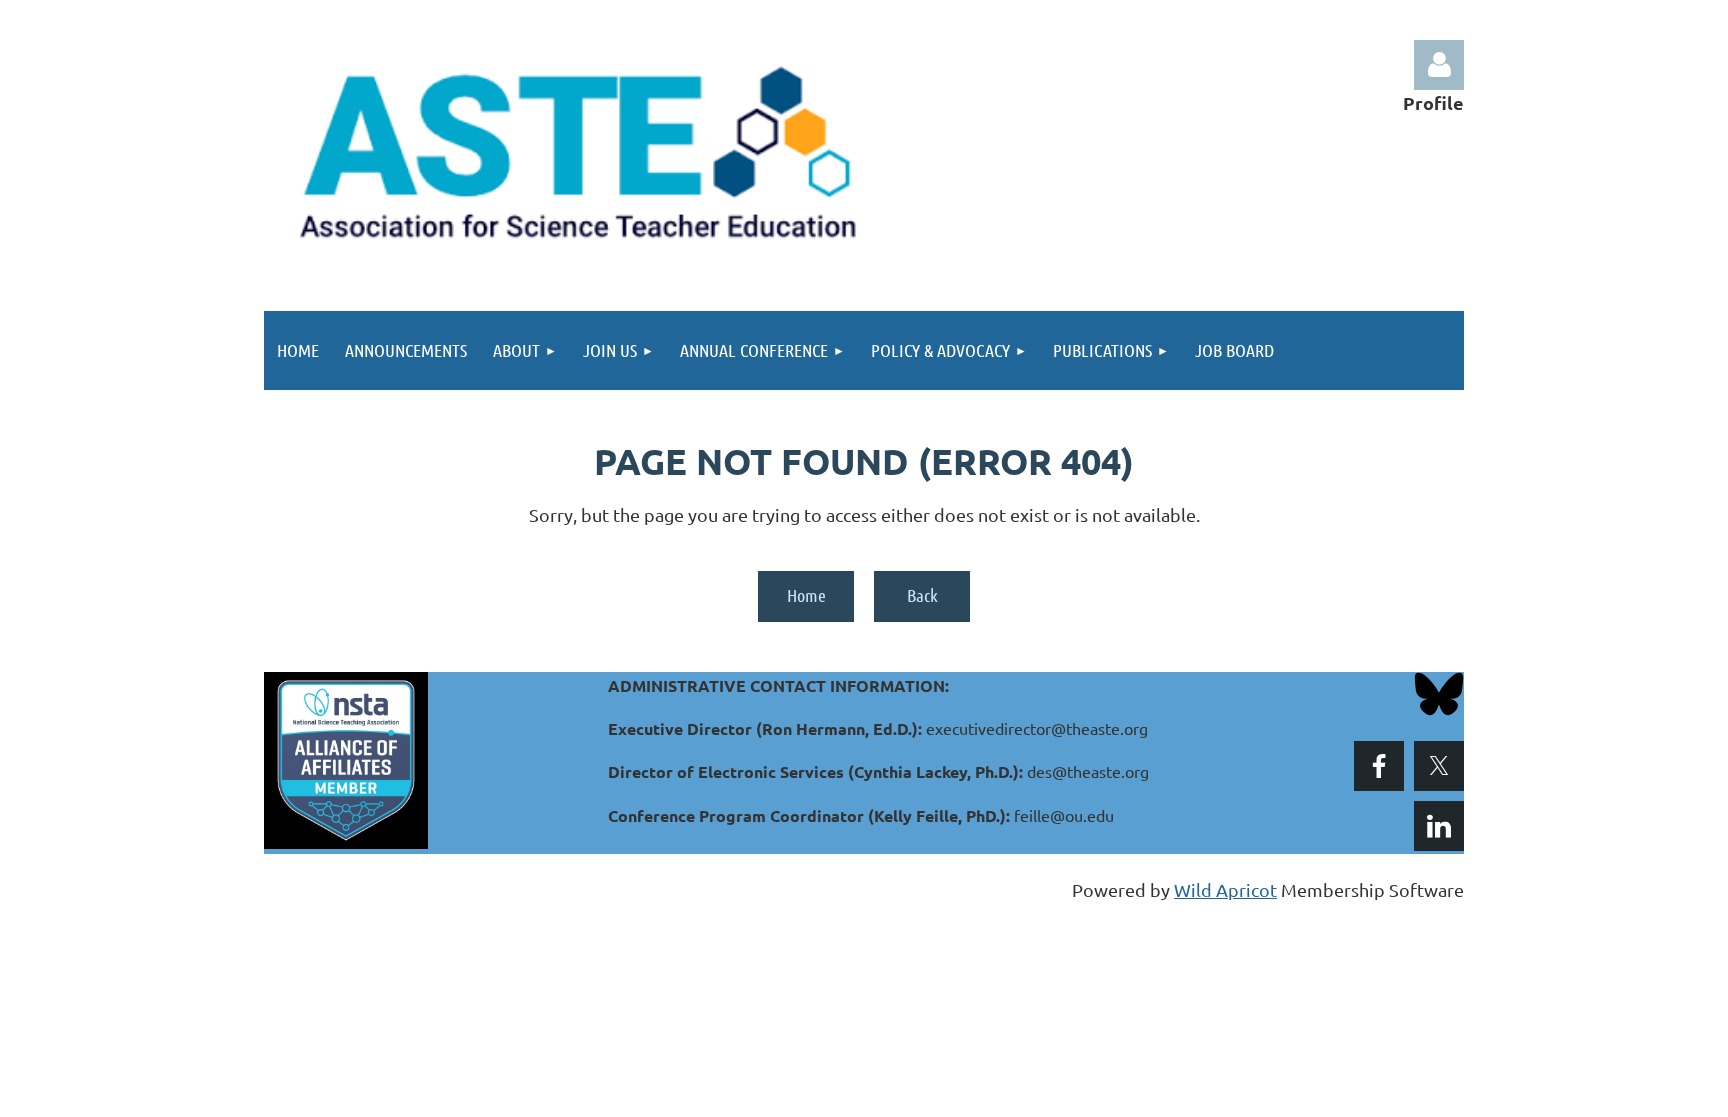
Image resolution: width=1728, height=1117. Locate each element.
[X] (1439, 766)
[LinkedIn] (1439, 826)
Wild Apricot (1225, 889)
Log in (1439, 65)
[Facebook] (1379, 766)
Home (806, 595)
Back (922, 595)
